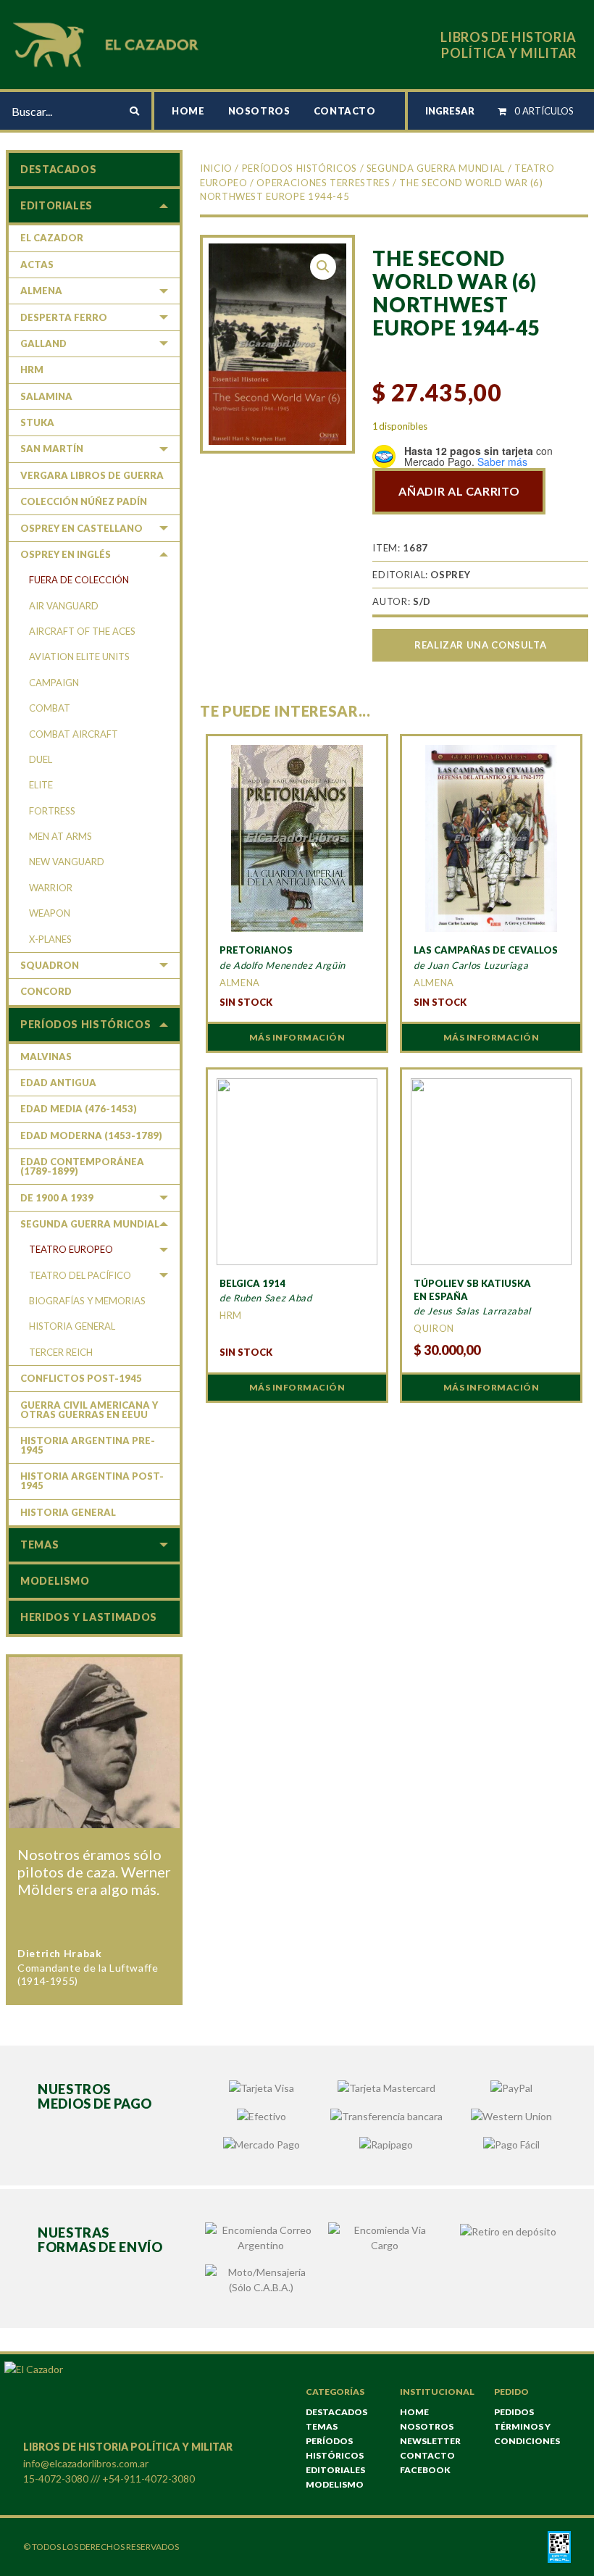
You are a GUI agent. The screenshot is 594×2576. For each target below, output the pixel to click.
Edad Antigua (58, 1083)
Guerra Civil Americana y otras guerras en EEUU (89, 1410)
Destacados (58, 169)
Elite (41, 785)
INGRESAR (450, 111)
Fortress (52, 811)
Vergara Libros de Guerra (92, 475)
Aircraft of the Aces (82, 631)
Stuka (37, 422)
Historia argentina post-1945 (92, 1481)
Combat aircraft (74, 734)
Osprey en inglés (66, 554)
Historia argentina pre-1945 (88, 1445)
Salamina (46, 396)
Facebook (425, 2470)
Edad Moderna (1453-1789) (91, 1135)
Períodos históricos (300, 168)
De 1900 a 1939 (57, 1198)
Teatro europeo (71, 1249)
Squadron (50, 965)
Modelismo (55, 1581)
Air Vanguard (64, 606)
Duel (41, 759)
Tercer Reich (61, 1352)
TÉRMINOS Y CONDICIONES (527, 2434)
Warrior (51, 888)
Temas (39, 1545)
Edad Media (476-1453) (79, 1109)
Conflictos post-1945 (81, 1378)
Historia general (72, 1326)
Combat (50, 708)
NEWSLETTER (430, 2441)
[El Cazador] (108, 43)
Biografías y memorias (87, 1301)
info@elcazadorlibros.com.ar (86, 2463)
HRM (32, 370)
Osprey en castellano (81, 528)
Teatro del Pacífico (80, 1275)
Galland (43, 343)
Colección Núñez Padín (84, 501)
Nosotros (259, 111)
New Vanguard (67, 862)
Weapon (50, 913)
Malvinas (46, 1056)
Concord (46, 991)
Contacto (345, 111)
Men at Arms (60, 836)
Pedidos (514, 2412)
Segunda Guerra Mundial (436, 168)
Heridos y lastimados (89, 1617)
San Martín (52, 449)
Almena (41, 291)
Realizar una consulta (480, 645)
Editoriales (57, 205)
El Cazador (52, 238)
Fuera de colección (79, 580)
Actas (37, 264)
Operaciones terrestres (323, 183)
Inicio (216, 168)
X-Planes (50, 939)
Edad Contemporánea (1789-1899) (82, 1166)
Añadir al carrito (459, 491)
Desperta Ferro (64, 317)
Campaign (54, 683)
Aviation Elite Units (79, 656)
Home (188, 111)
